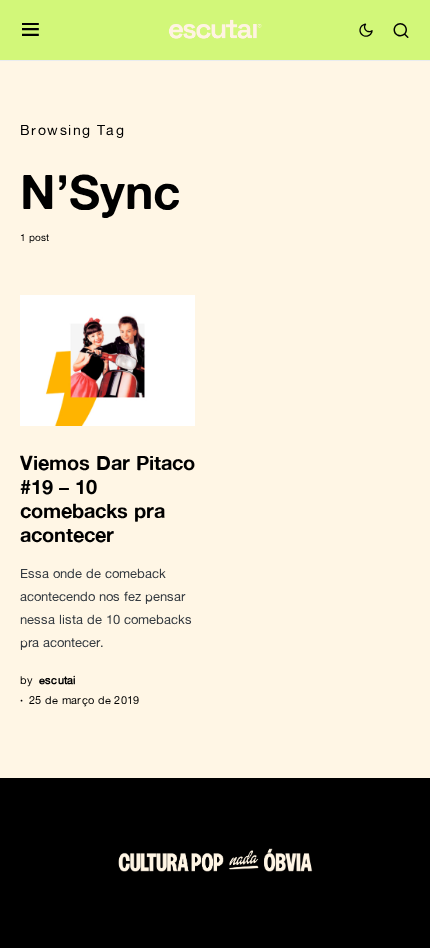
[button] (30, 30)
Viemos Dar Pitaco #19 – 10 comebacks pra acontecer (107, 498)
